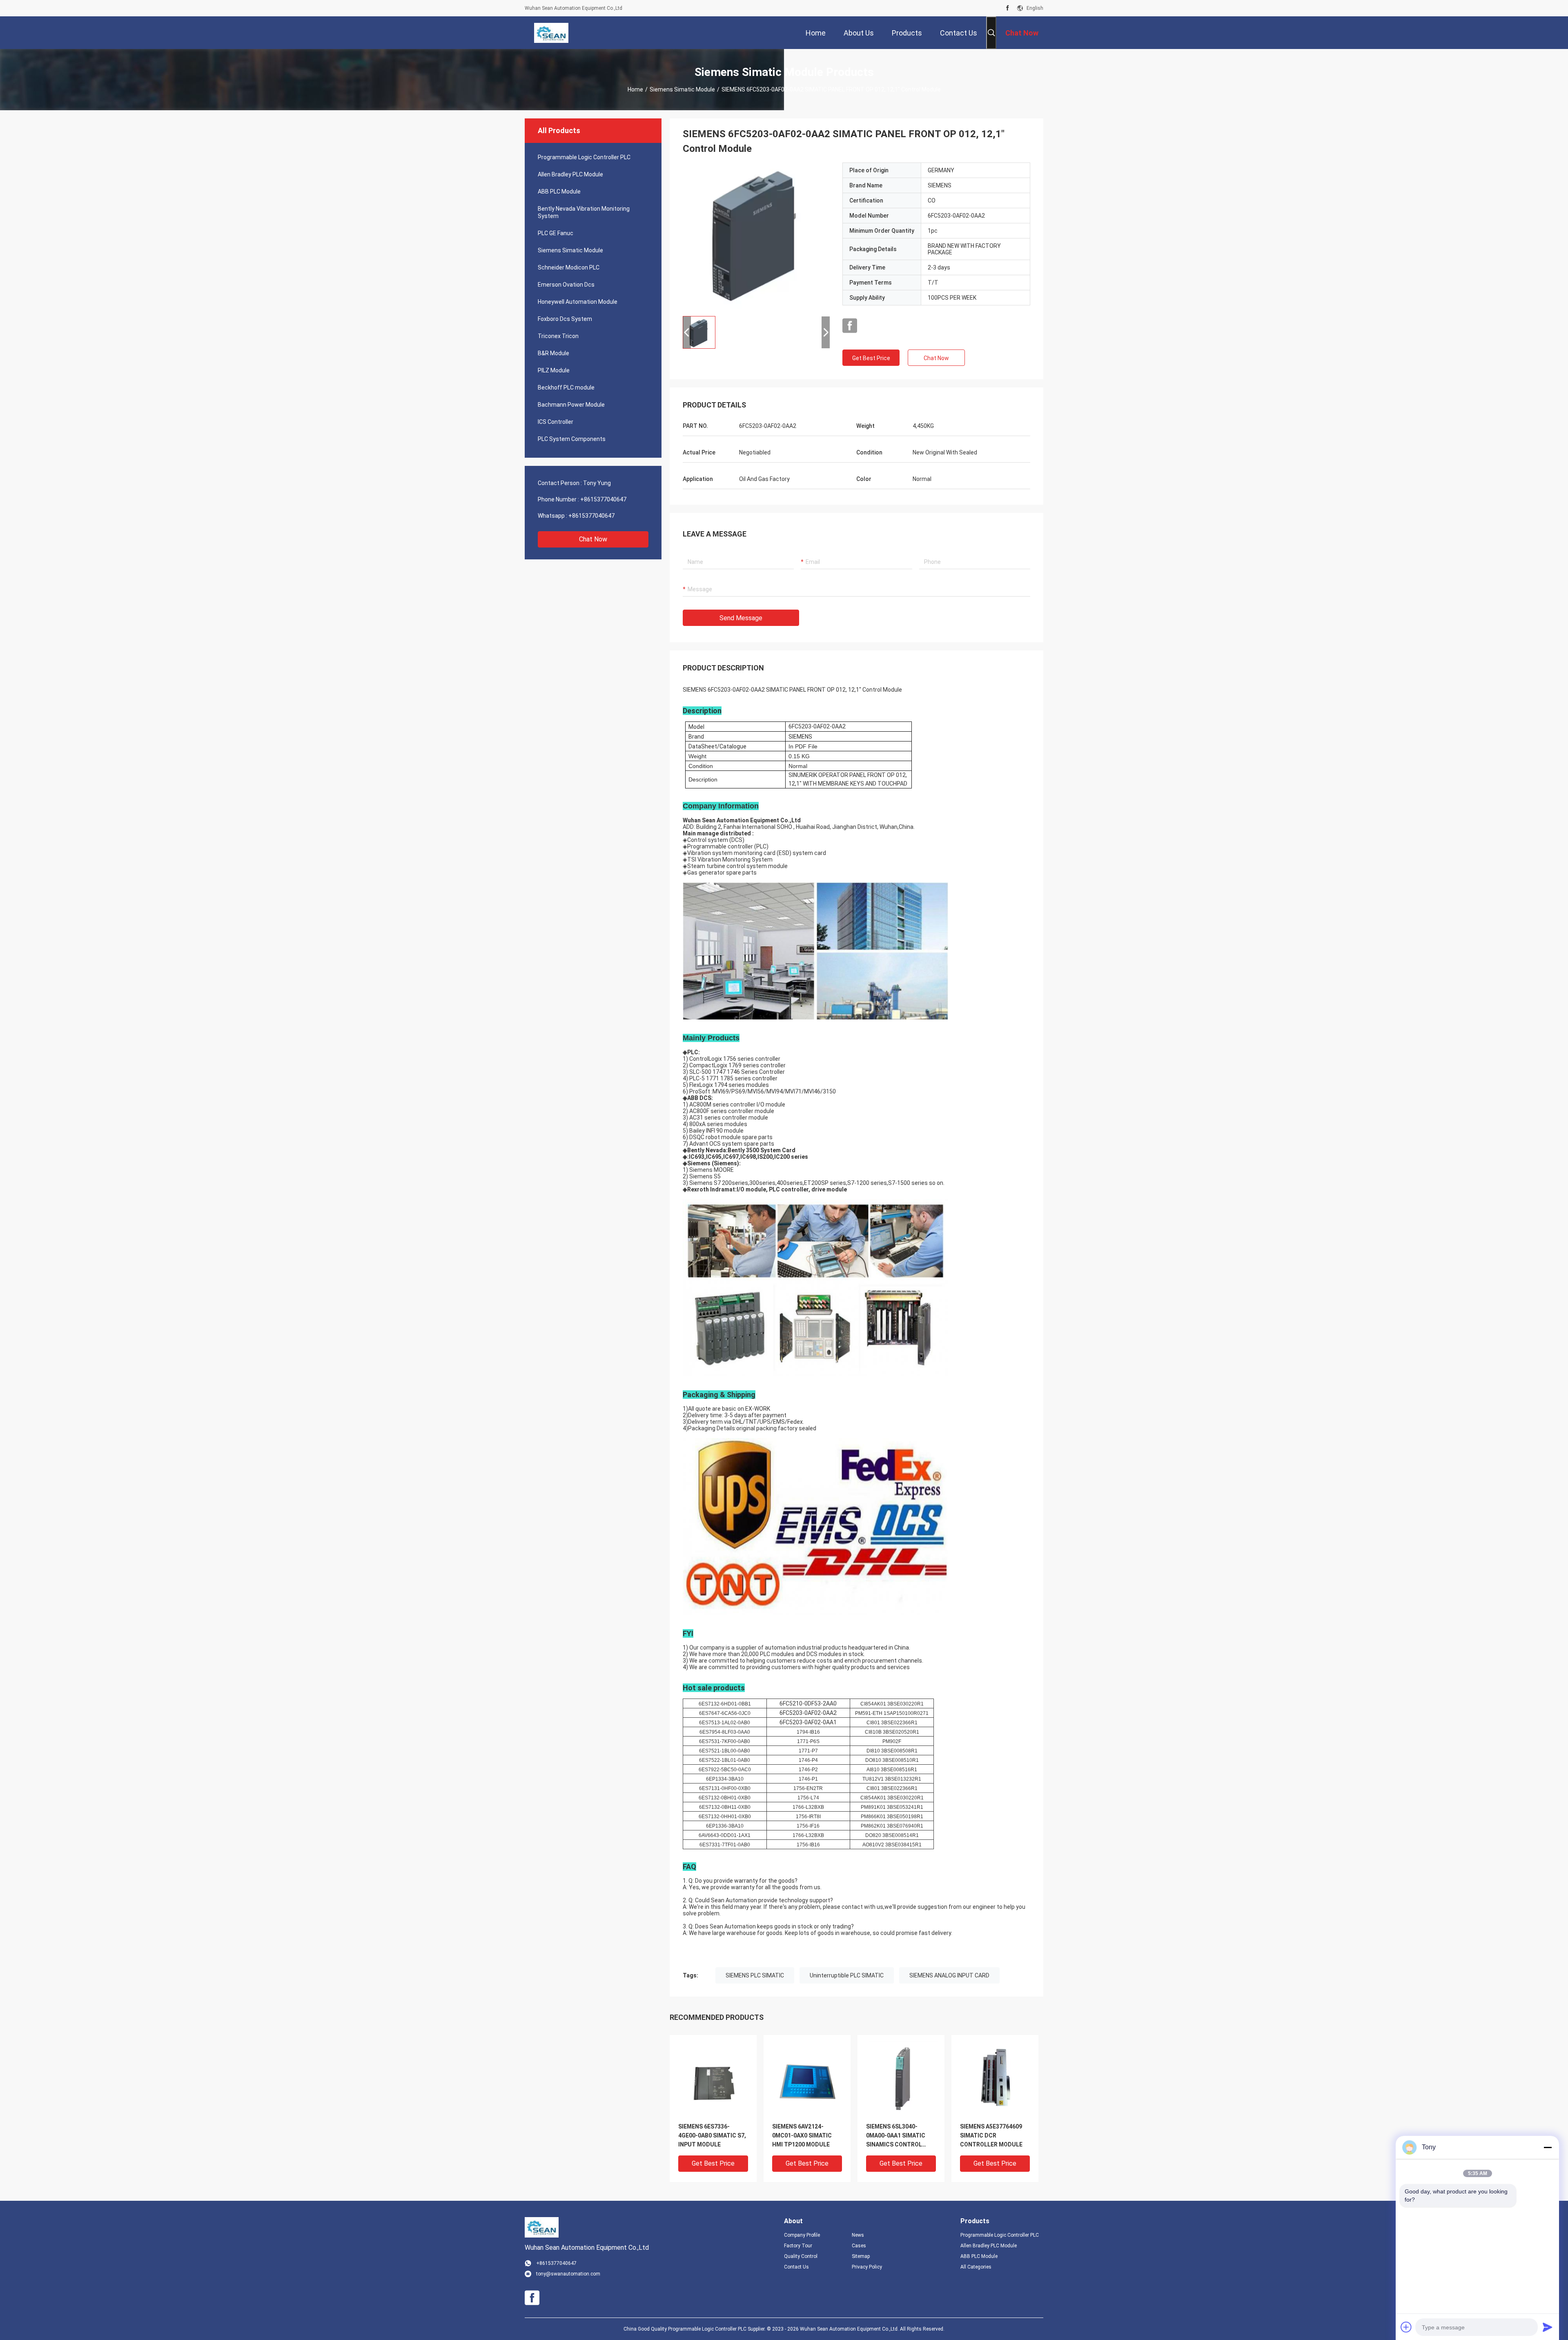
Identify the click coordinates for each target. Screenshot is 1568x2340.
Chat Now (593, 539)
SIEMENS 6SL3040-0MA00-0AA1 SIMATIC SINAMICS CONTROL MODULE (896, 2136)
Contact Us (796, 2267)
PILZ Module (554, 370)
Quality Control (801, 2256)
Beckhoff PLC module (566, 387)
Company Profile (802, 2235)
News (858, 2235)
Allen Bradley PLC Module (570, 174)
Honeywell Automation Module (578, 302)
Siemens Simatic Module (682, 89)
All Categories (976, 2267)
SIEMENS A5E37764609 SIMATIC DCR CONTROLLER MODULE (991, 2135)
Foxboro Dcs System (565, 319)
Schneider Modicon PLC (569, 267)
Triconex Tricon (558, 336)
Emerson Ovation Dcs (566, 285)
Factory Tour (798, 2246)
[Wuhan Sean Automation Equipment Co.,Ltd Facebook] (1008, 8)
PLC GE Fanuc (556, 233)
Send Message (741, 618)
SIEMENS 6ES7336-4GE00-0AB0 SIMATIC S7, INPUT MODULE (712, 2135)
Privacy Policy (867, 2267)
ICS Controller (556, 422)
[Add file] (1406, 2327)
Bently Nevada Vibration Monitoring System (584, 212)
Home (635, 89)
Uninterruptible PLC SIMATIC (847, 1975)
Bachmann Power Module (571, 405)
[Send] (1548, 2327)
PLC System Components (572, 439)
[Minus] (1548, 2147)
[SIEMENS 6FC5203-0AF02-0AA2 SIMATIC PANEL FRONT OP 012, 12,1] (756, 236)
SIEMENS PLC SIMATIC (755, 1975)
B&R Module (553, 353)
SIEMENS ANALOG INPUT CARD (949, 1975)
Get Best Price (871, 358)
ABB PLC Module (559, 191)
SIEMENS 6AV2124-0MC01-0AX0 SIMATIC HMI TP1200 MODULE (802, 2135)
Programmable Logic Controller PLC (584, 157)
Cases (859, 2246)
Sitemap (861, 2256)
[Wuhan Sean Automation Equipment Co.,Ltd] (551, 33)
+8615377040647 (603, 499)
